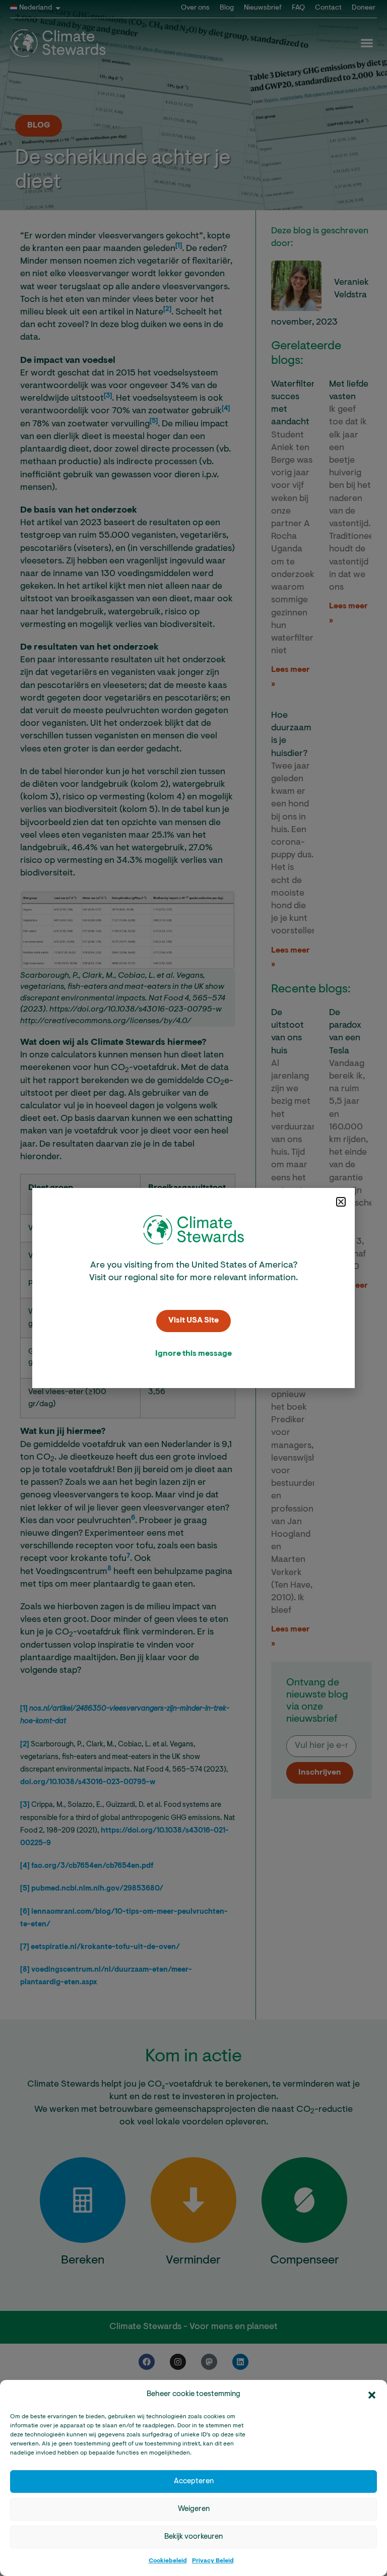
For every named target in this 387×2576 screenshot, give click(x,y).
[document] (193, 1288)
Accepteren (194, 2481)
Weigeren (194, 2509)
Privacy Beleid (213, 2561)
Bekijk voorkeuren (193, 2537)
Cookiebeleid (168, 2561)
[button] (372, 2395)
